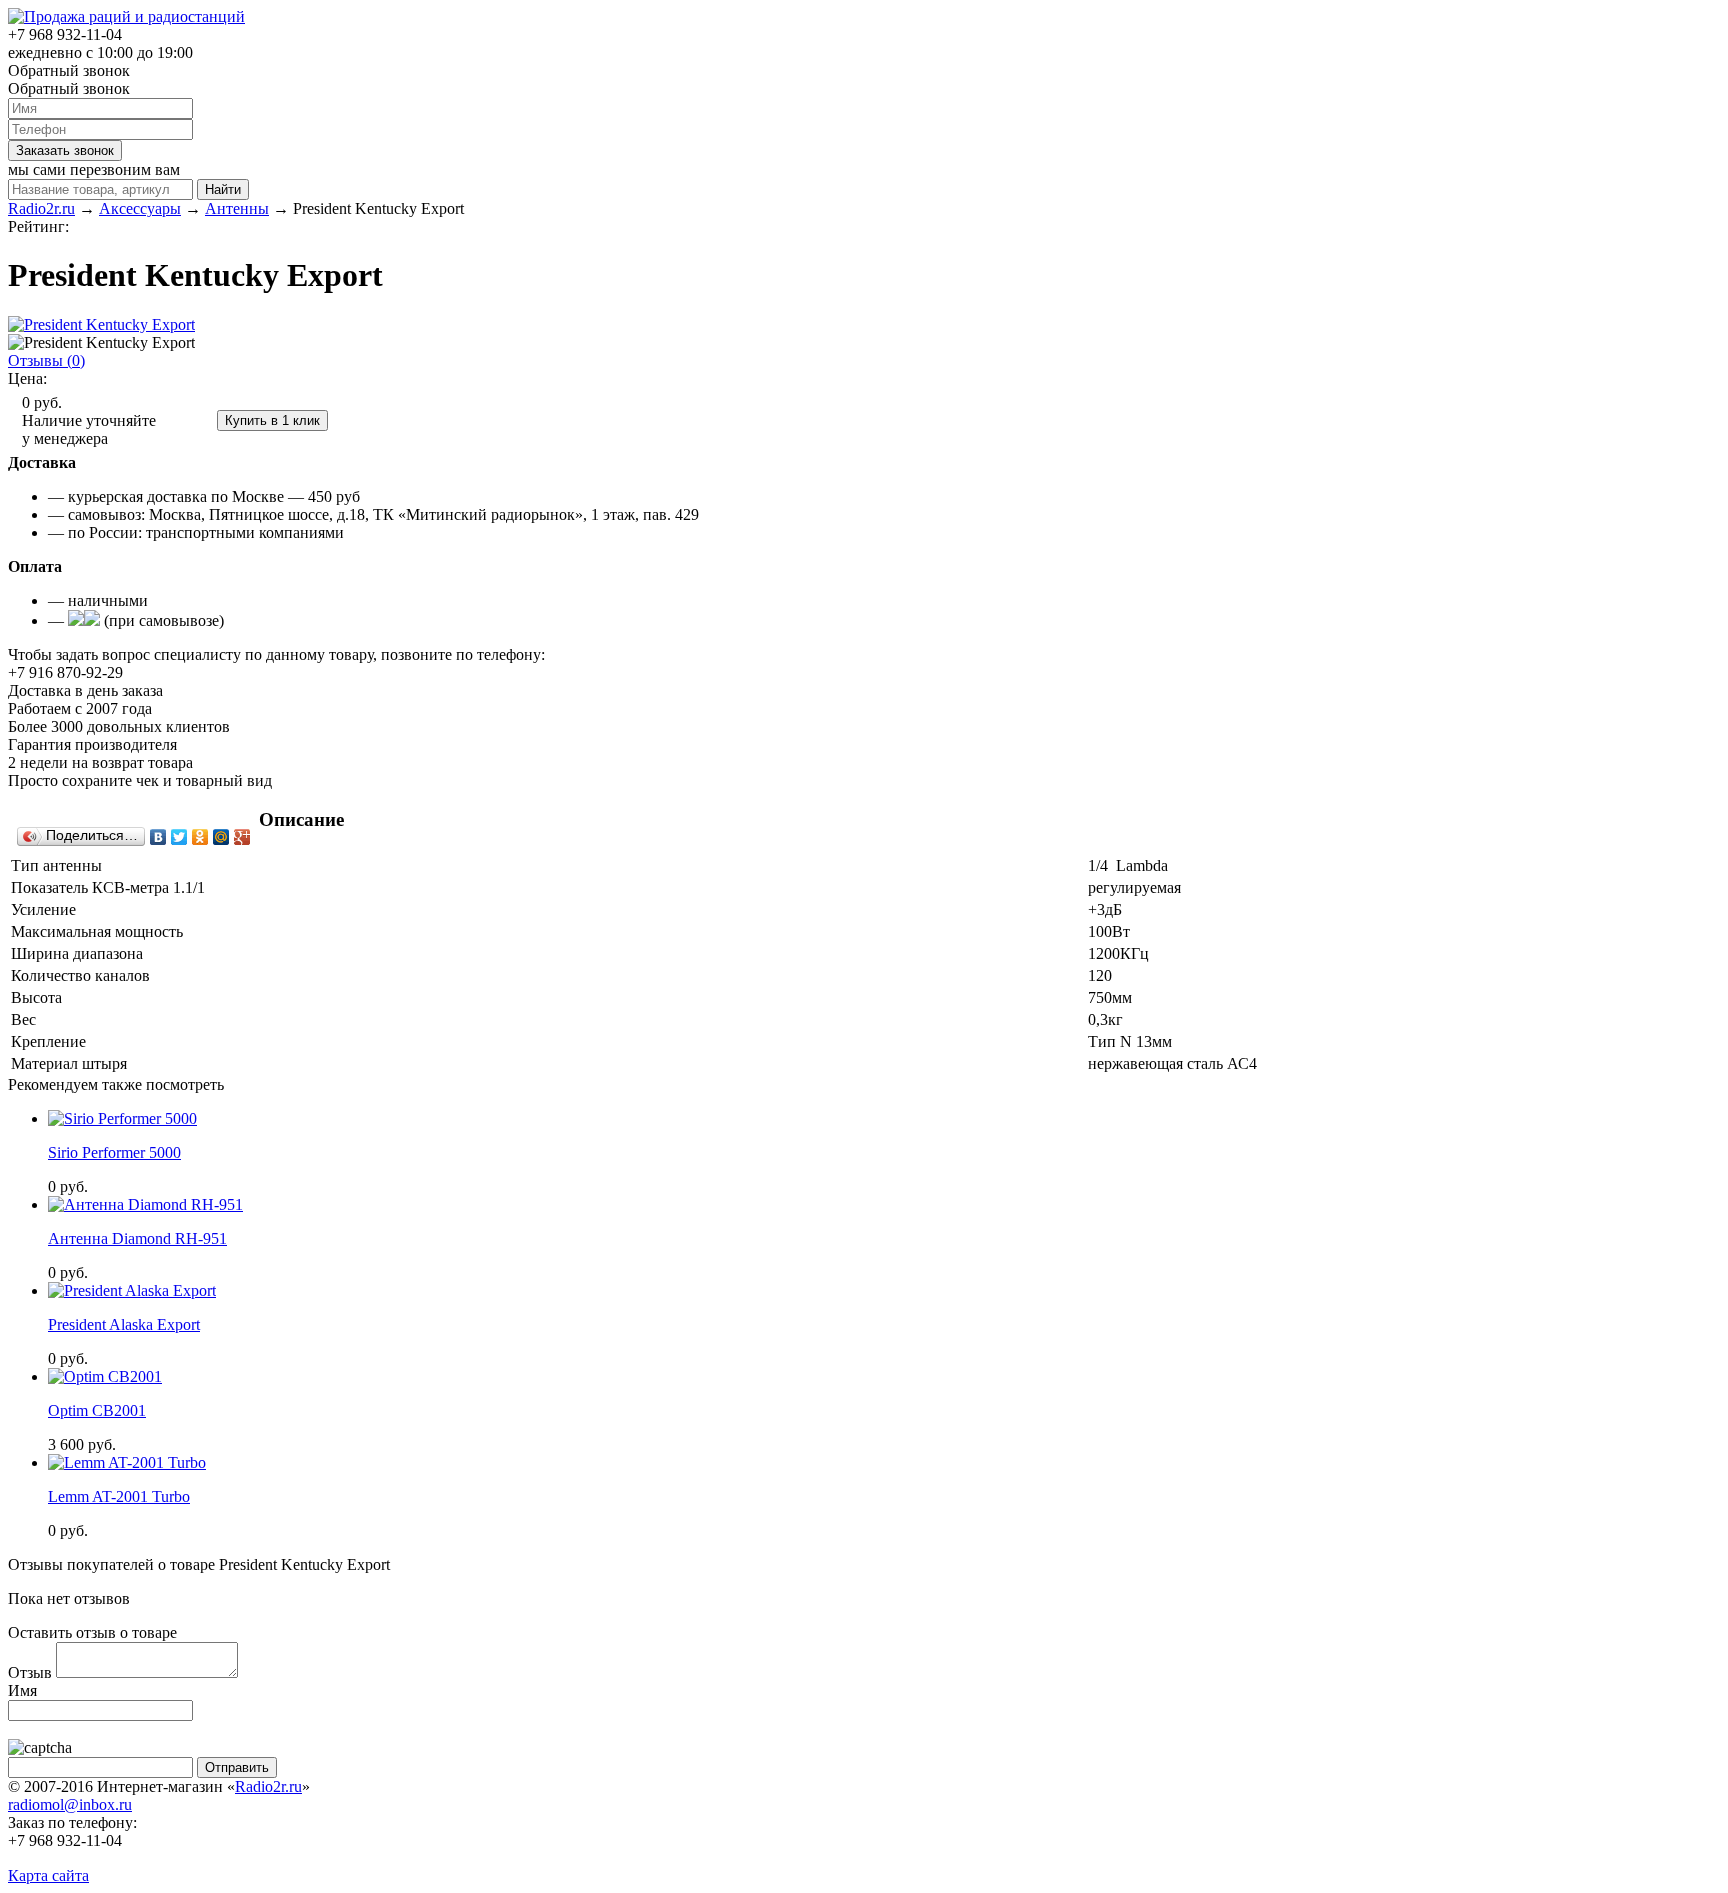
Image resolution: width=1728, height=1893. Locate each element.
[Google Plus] (242, 837)
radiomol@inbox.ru (70, 1804)
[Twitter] (179, 837)
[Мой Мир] (221, 837)
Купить (188, 419)
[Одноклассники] (200, 837)
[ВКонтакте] (158, 837)
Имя (22, 1690)
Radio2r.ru (268, 1786)
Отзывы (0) (46, 360)
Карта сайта (48, 1875)
